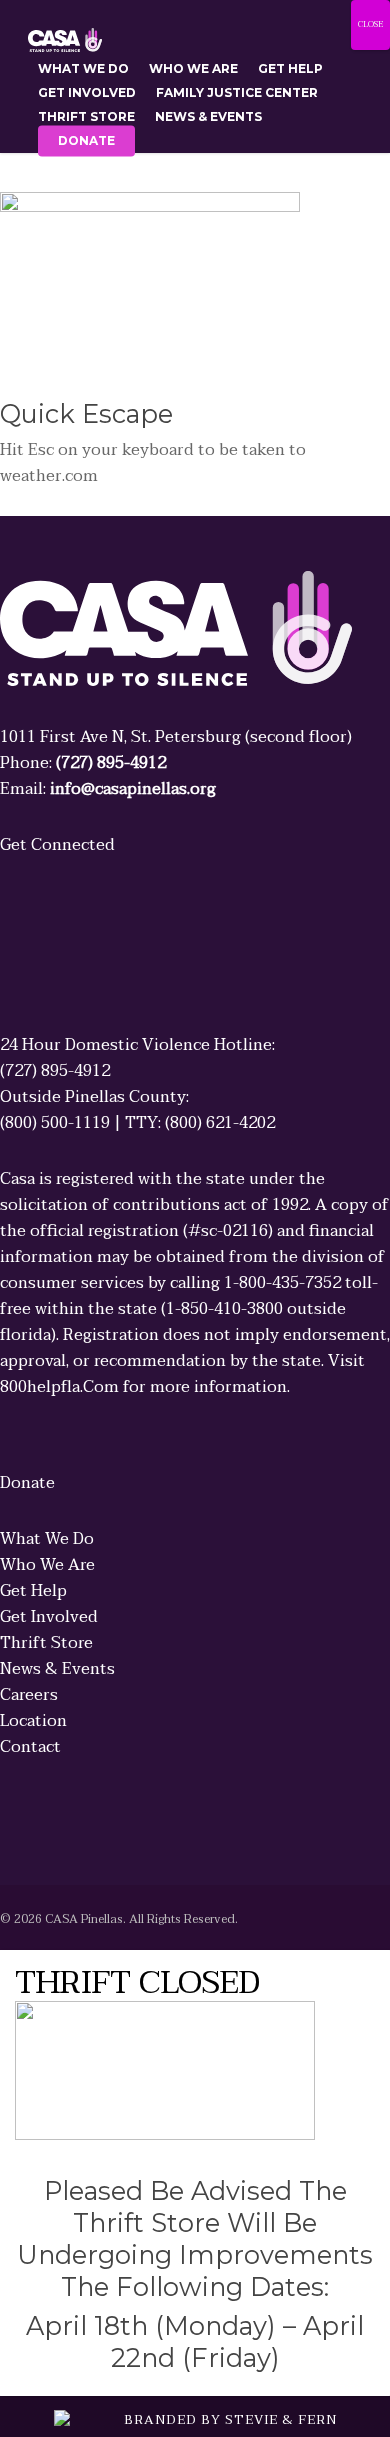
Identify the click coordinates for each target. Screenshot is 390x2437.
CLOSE (370, 24)
